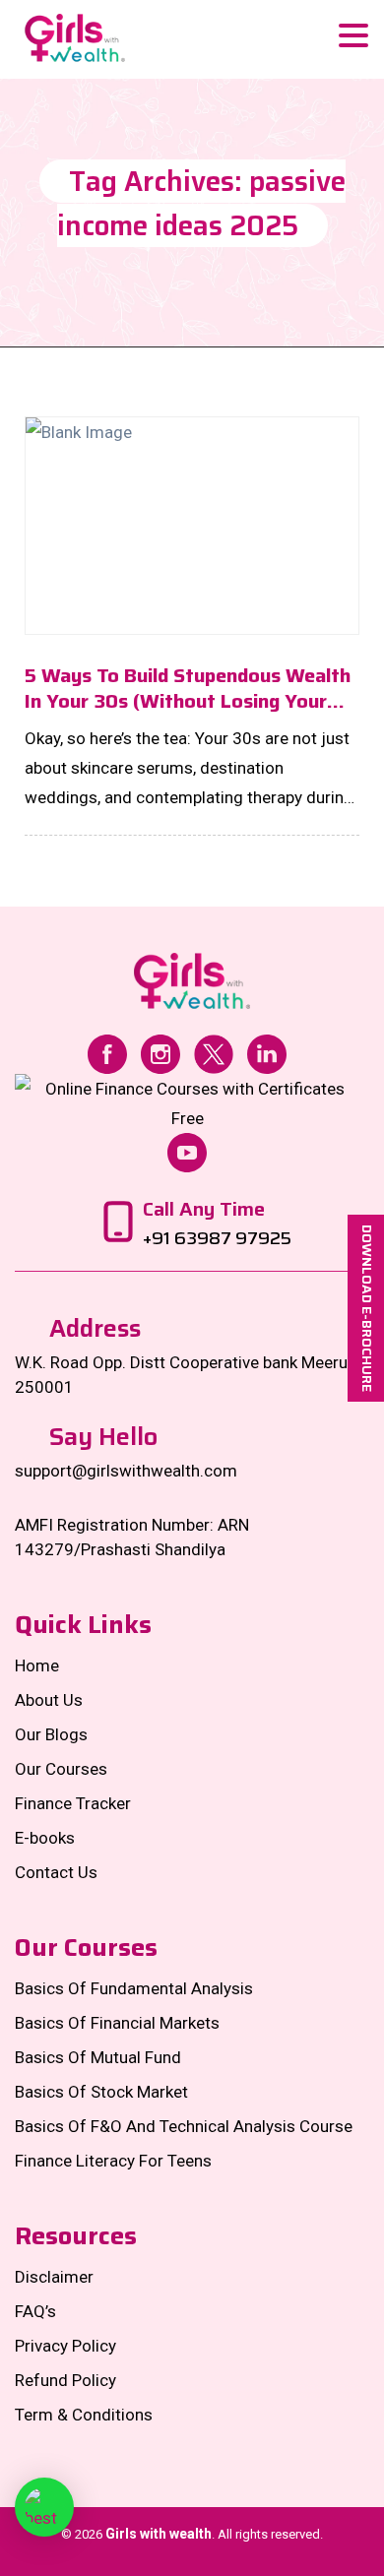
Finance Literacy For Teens (113, 2161)
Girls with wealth (159, 2534)
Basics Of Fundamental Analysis (134, 1988)
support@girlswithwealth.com (126, 1471)
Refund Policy (65, 2380)
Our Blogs (51, 1734)
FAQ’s (35, 2311)
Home (37, 1665)
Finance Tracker (73, 1803)
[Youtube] (187, 1151)
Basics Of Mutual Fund (98, 2057)
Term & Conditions (84, 2415)
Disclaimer (54, 2277)
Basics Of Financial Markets (117, 2023)
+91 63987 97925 (217, 1238)
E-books (45, 1838)
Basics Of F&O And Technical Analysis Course (184, 2126)
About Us (49, 1700)
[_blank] (44, 2507)
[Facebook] (107, 1052)
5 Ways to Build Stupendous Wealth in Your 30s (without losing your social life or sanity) (188, 688)
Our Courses (61, 1769)
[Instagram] (160, 1052)
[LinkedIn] (267, 1052)
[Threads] (187, 1101)
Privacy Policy (65, 2346)
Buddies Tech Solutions (233, 2558)
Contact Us (56, 1872)
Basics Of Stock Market (101, 2092)
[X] (214, 1052)
